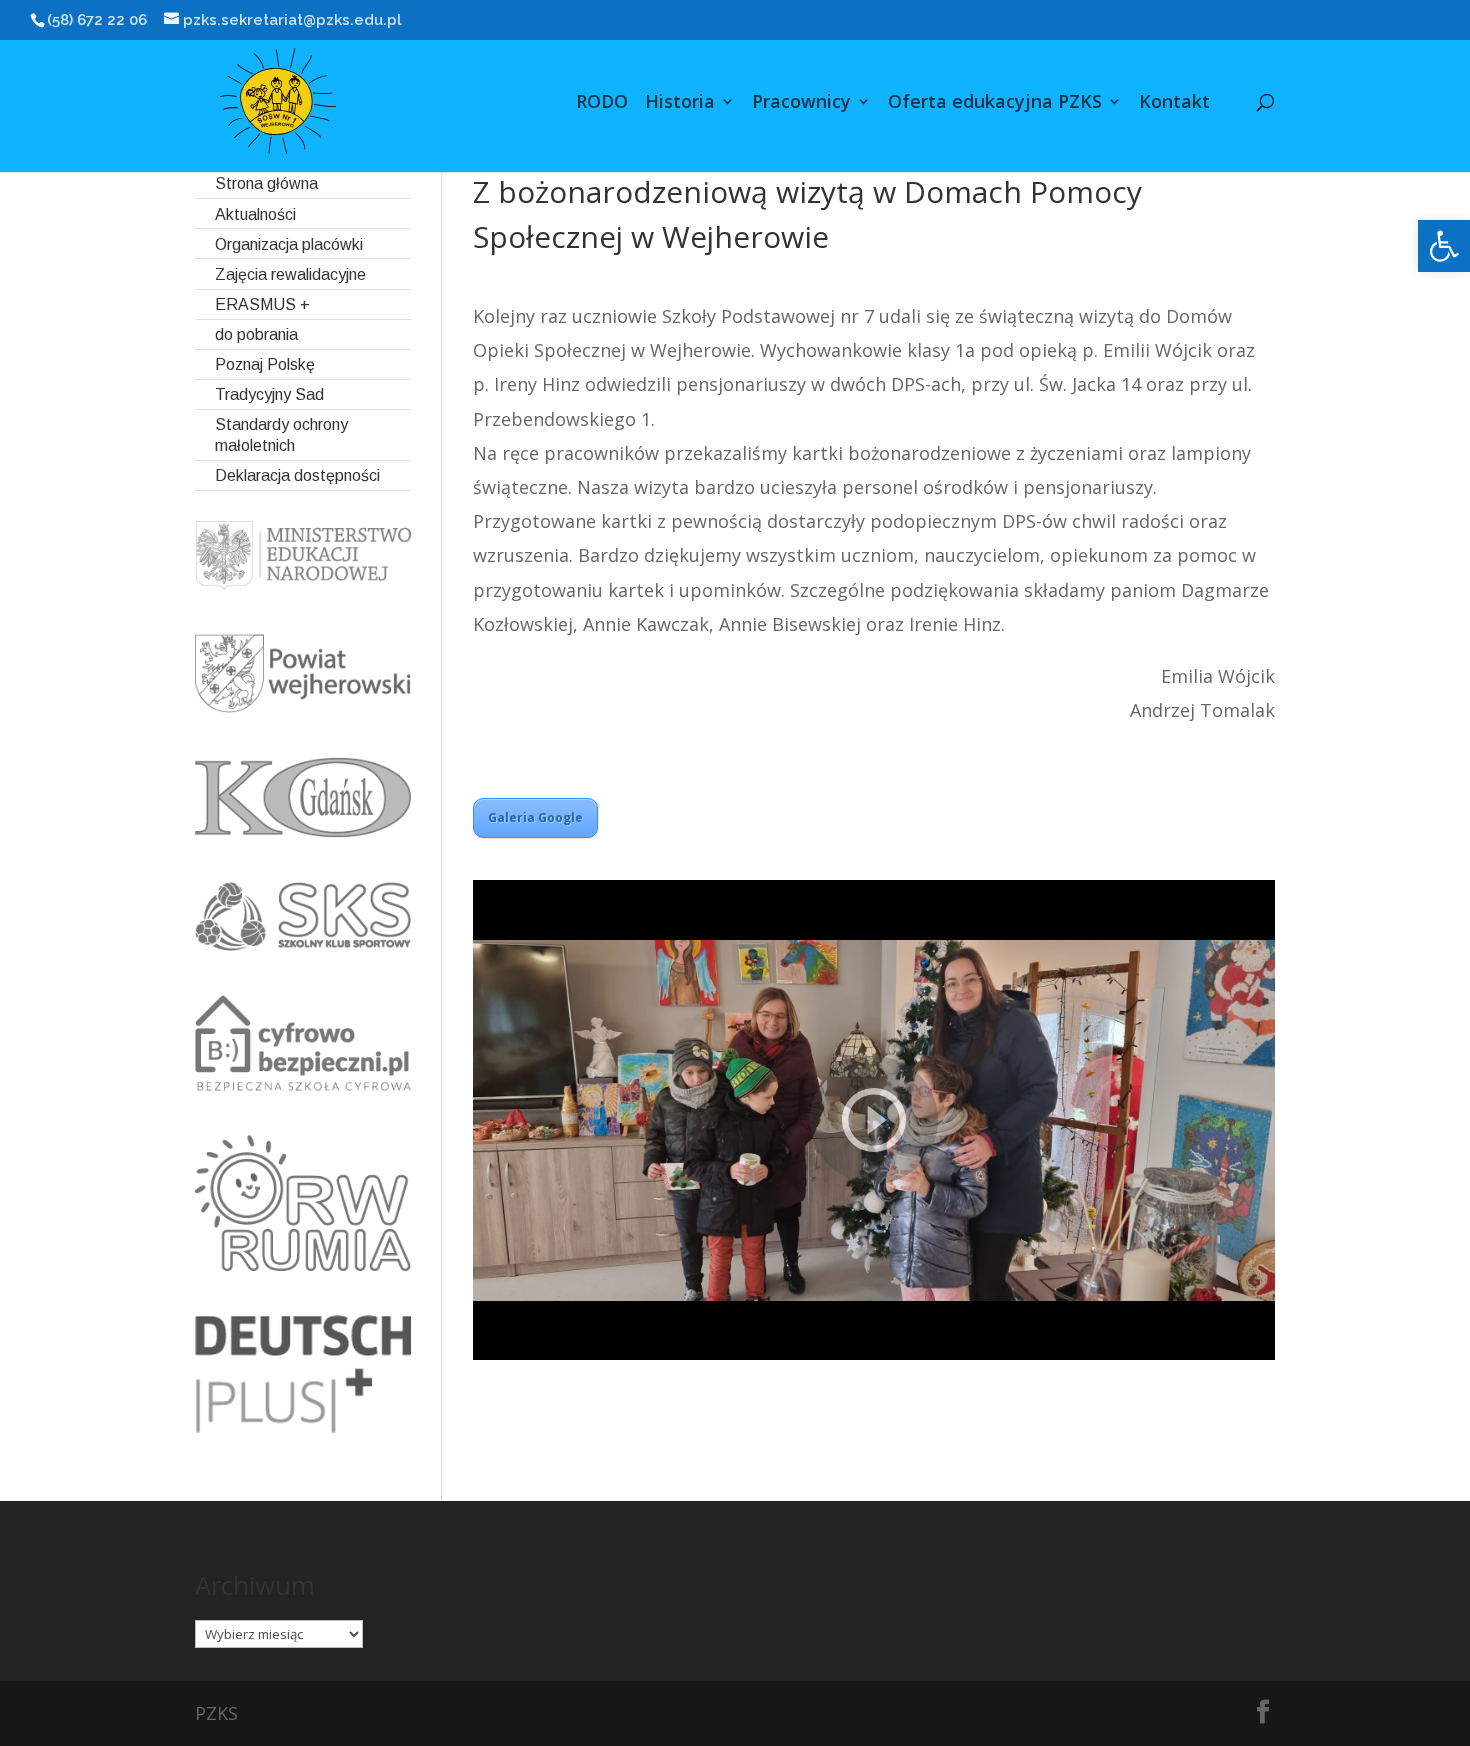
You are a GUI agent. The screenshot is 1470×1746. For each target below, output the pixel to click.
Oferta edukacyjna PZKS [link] (995, 103)
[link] (1444, 246)
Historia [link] (680, 103)
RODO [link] (602, 103)
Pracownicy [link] (801, 103)
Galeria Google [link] (535, 817)
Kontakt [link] (1174, 103)
